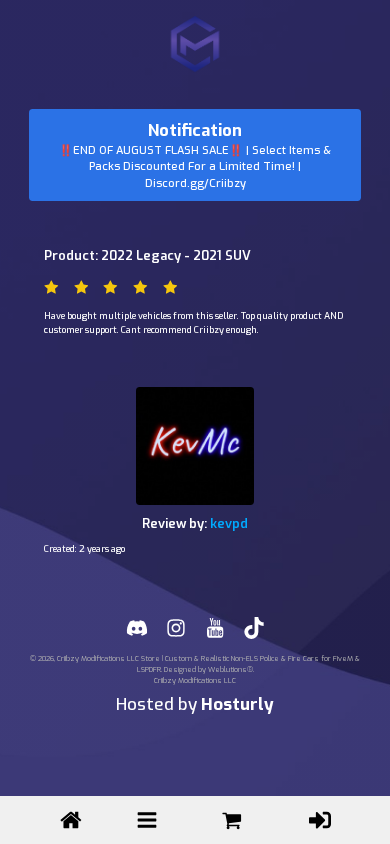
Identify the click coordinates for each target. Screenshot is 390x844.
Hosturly (237, 704)
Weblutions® (230, 669)
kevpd (229, 523)
